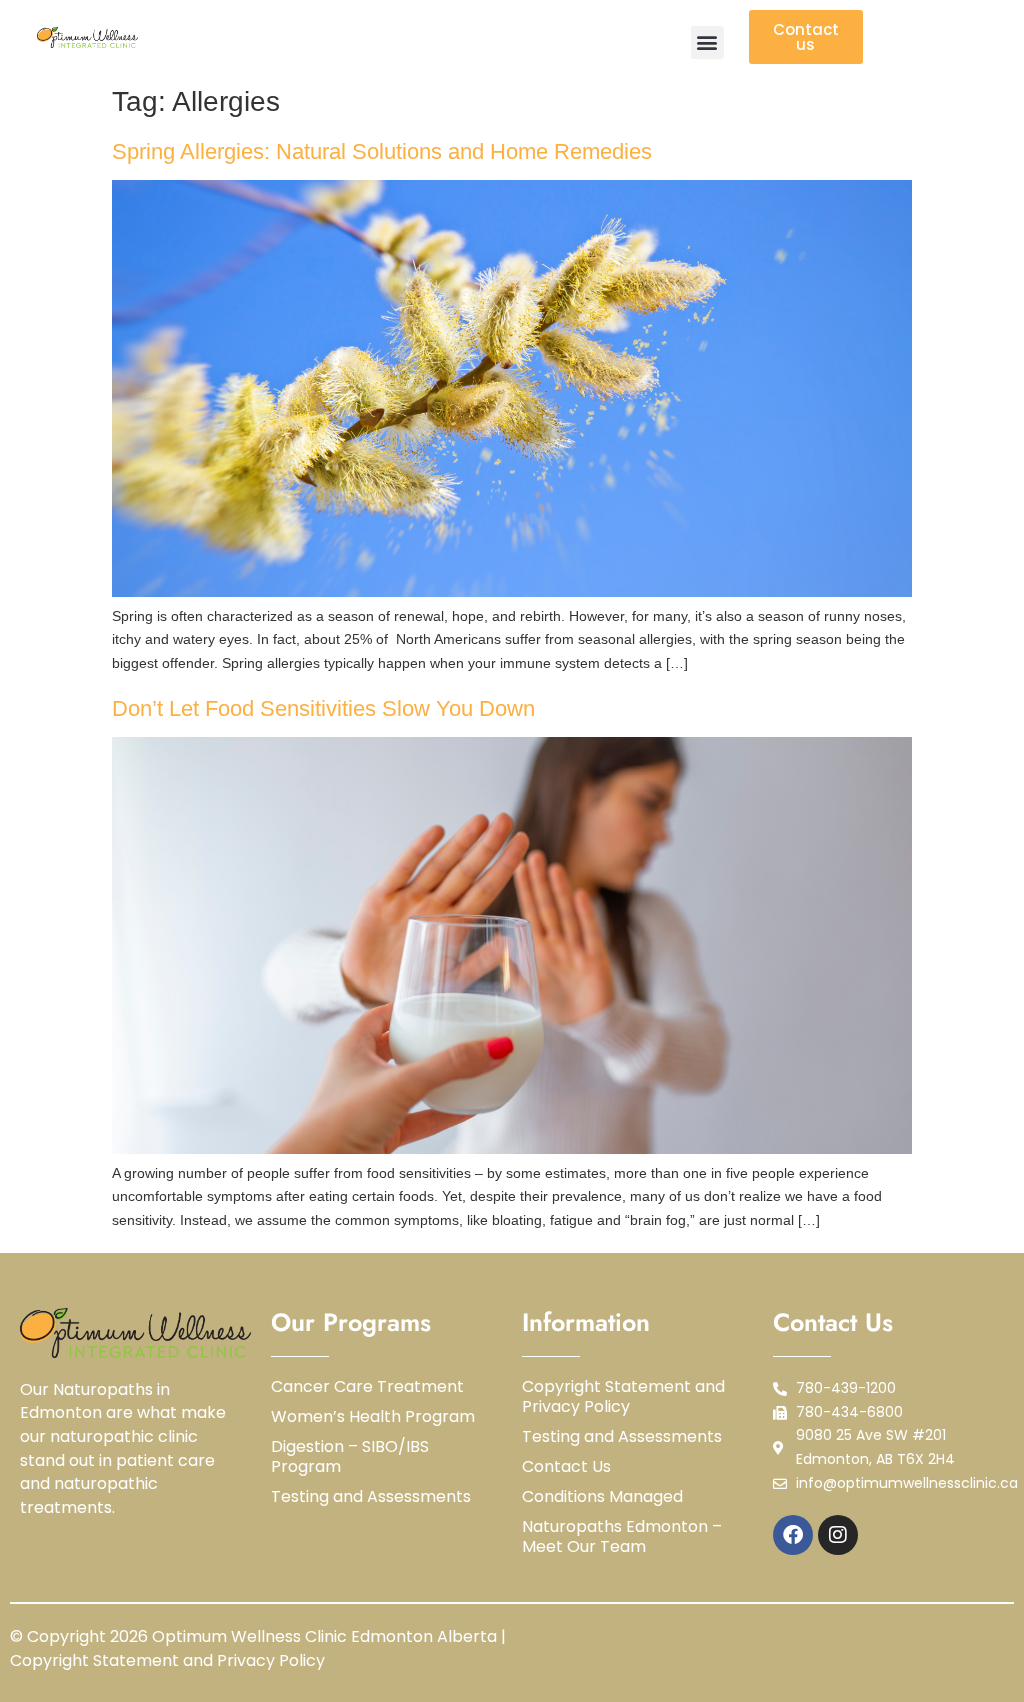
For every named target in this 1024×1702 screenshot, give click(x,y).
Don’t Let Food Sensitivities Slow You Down (323, 708)
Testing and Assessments (371, 1497)
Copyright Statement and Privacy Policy (623, 1397)
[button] (707, 42)
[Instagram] (838, 1535)
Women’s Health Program (373, 1417)
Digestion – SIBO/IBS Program (350, 1457)
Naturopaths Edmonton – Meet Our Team (622, 1537)
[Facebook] (793, 1535)
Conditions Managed (602, 1497)
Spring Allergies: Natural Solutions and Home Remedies (382, 151)
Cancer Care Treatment (367, 1387)
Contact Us (566, 1467)
